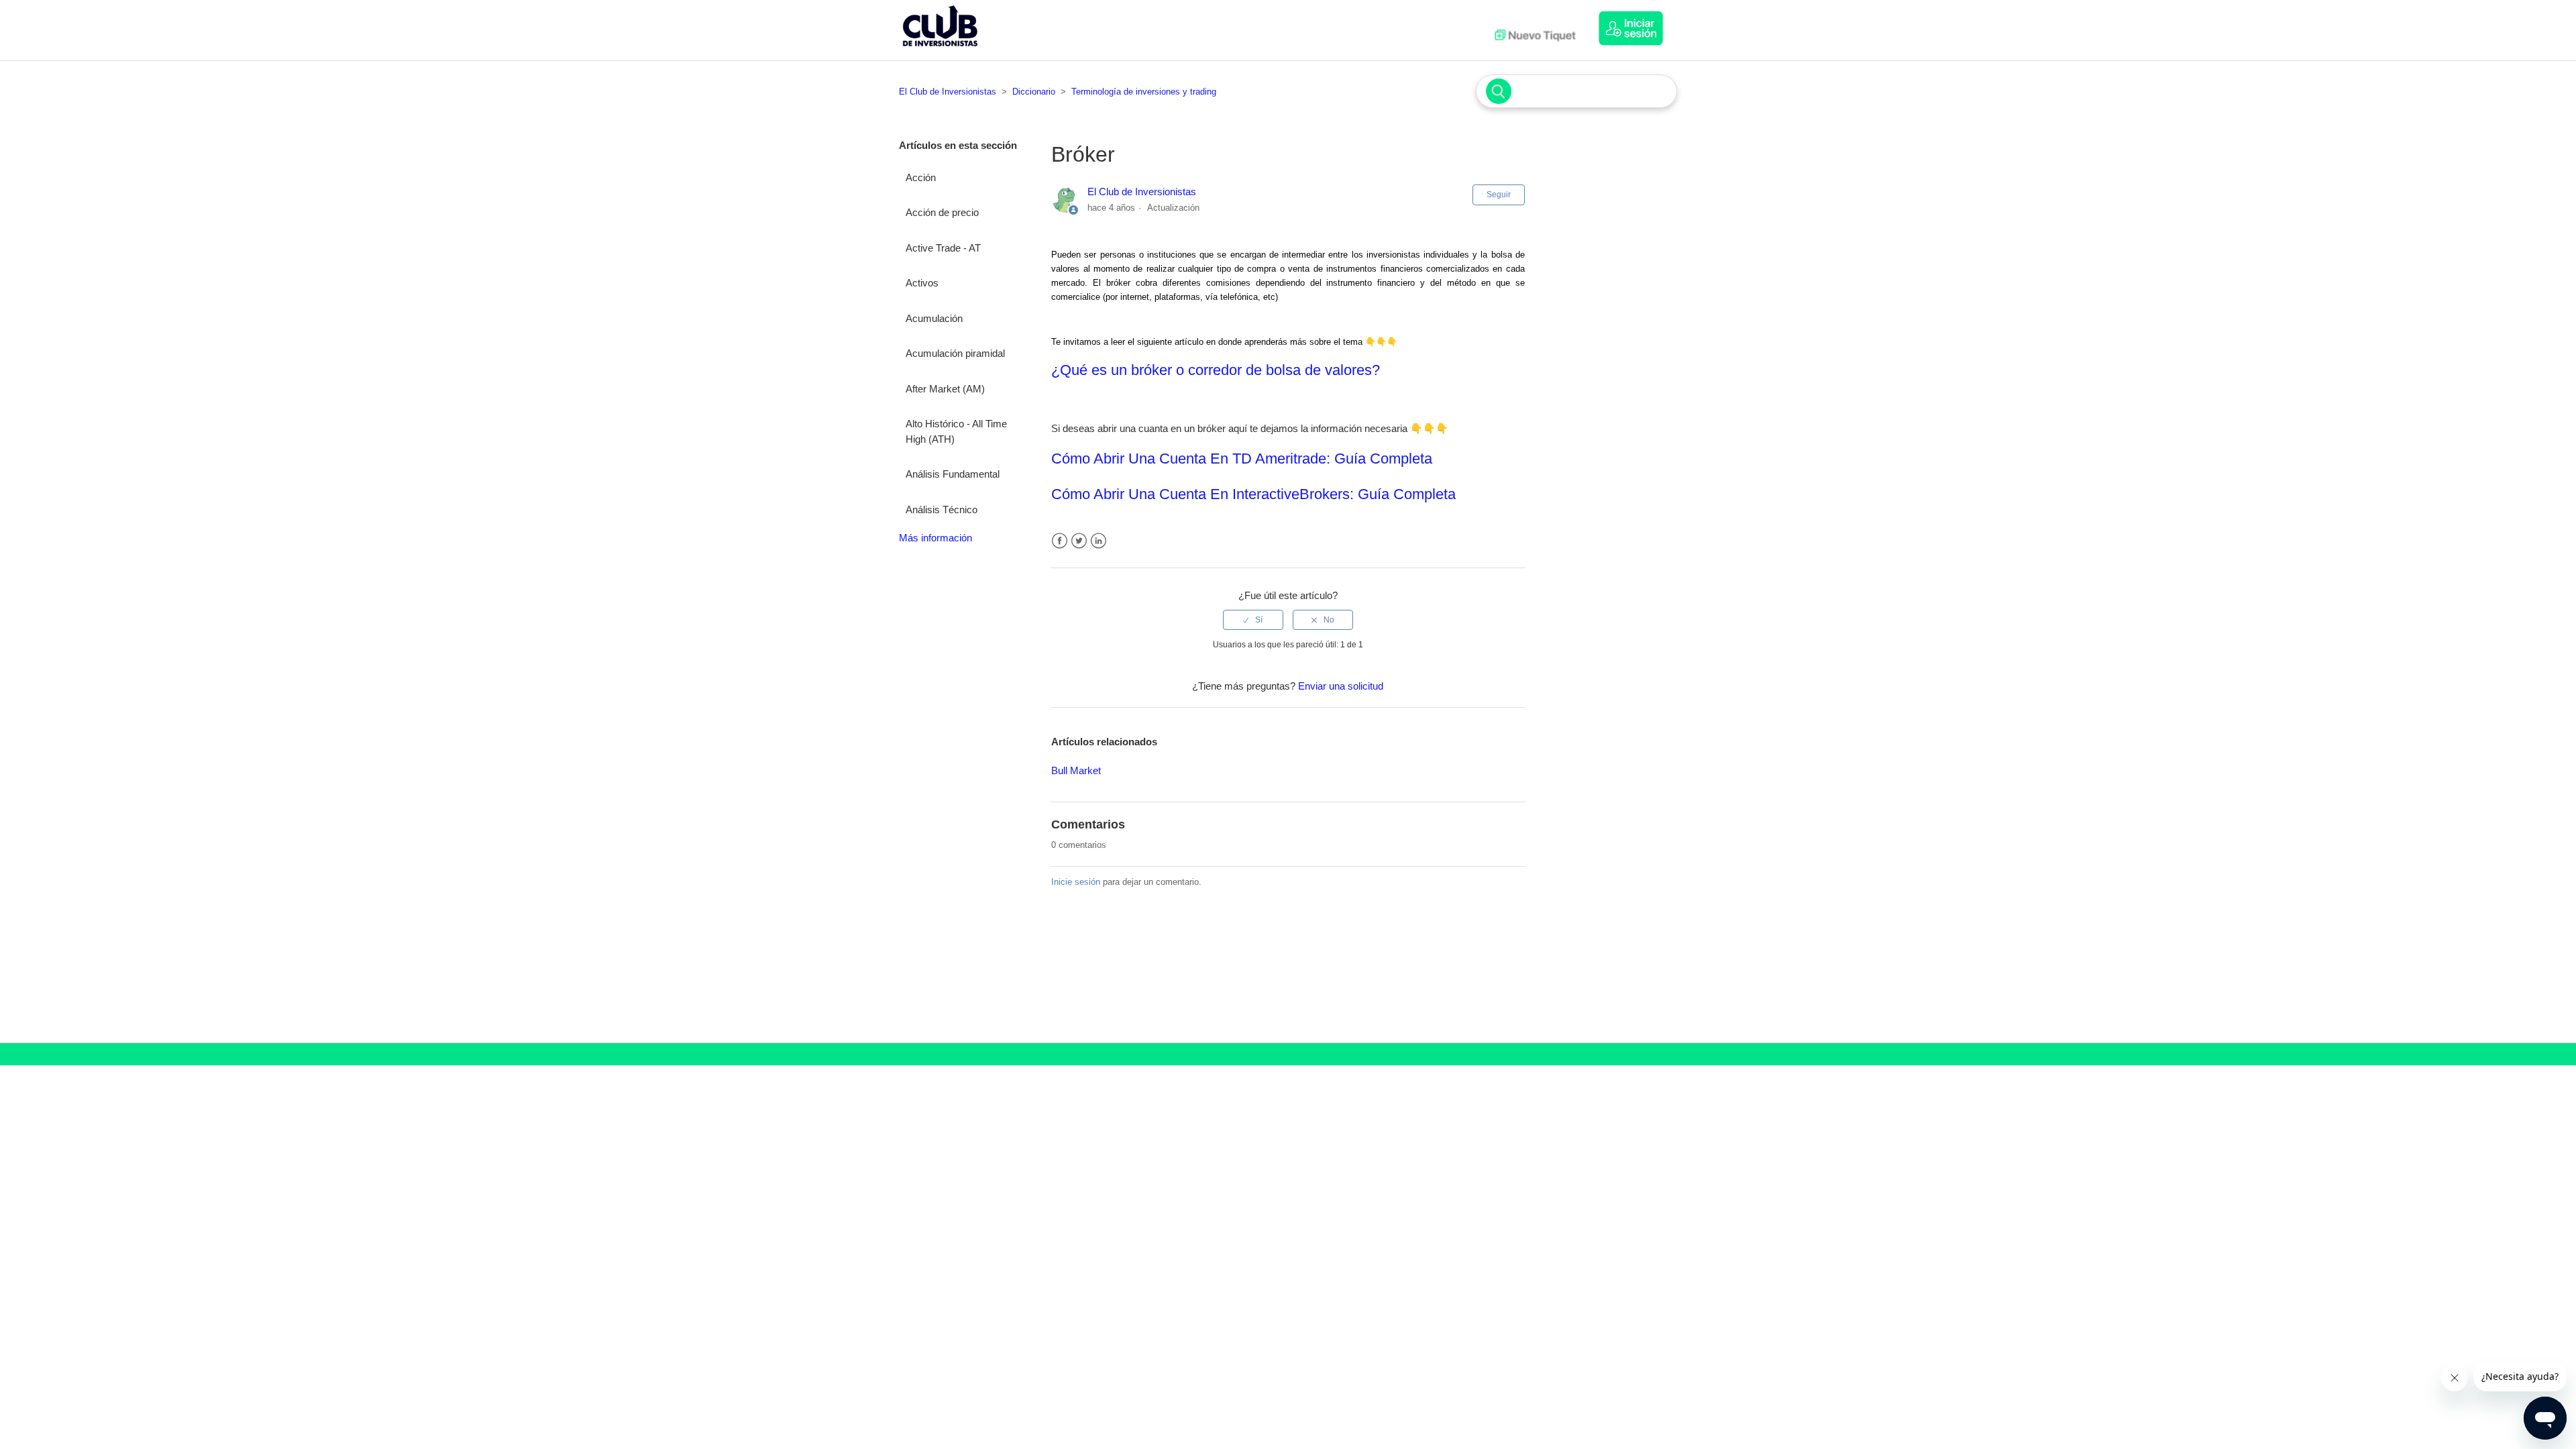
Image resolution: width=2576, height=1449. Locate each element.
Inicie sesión (1076, 882)
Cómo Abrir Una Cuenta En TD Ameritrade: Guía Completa (1242, 459)
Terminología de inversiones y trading (1144, 92)
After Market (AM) (945, 389)
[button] (1638, 28)
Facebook (1060, 541)
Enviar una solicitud (1341, 686)
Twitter (1079, 541)
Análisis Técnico (942, 509)
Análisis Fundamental (953, 474)
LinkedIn (1098, 541)
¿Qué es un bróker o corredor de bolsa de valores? (1216, 370)
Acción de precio (942, 212)
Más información (935, 538)
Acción (921, 177)
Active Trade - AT (943, 248)
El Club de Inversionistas (948, 92)
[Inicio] (940, 49)
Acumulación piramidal (955, 353)
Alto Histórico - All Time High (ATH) (956, 431)
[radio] (1253, 620)
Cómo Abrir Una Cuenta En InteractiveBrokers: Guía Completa (1253, 494)
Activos (922, 283)
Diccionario (1034, 92)
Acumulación (934, 318)
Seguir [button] (1499, 195)
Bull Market (1076, 770)
